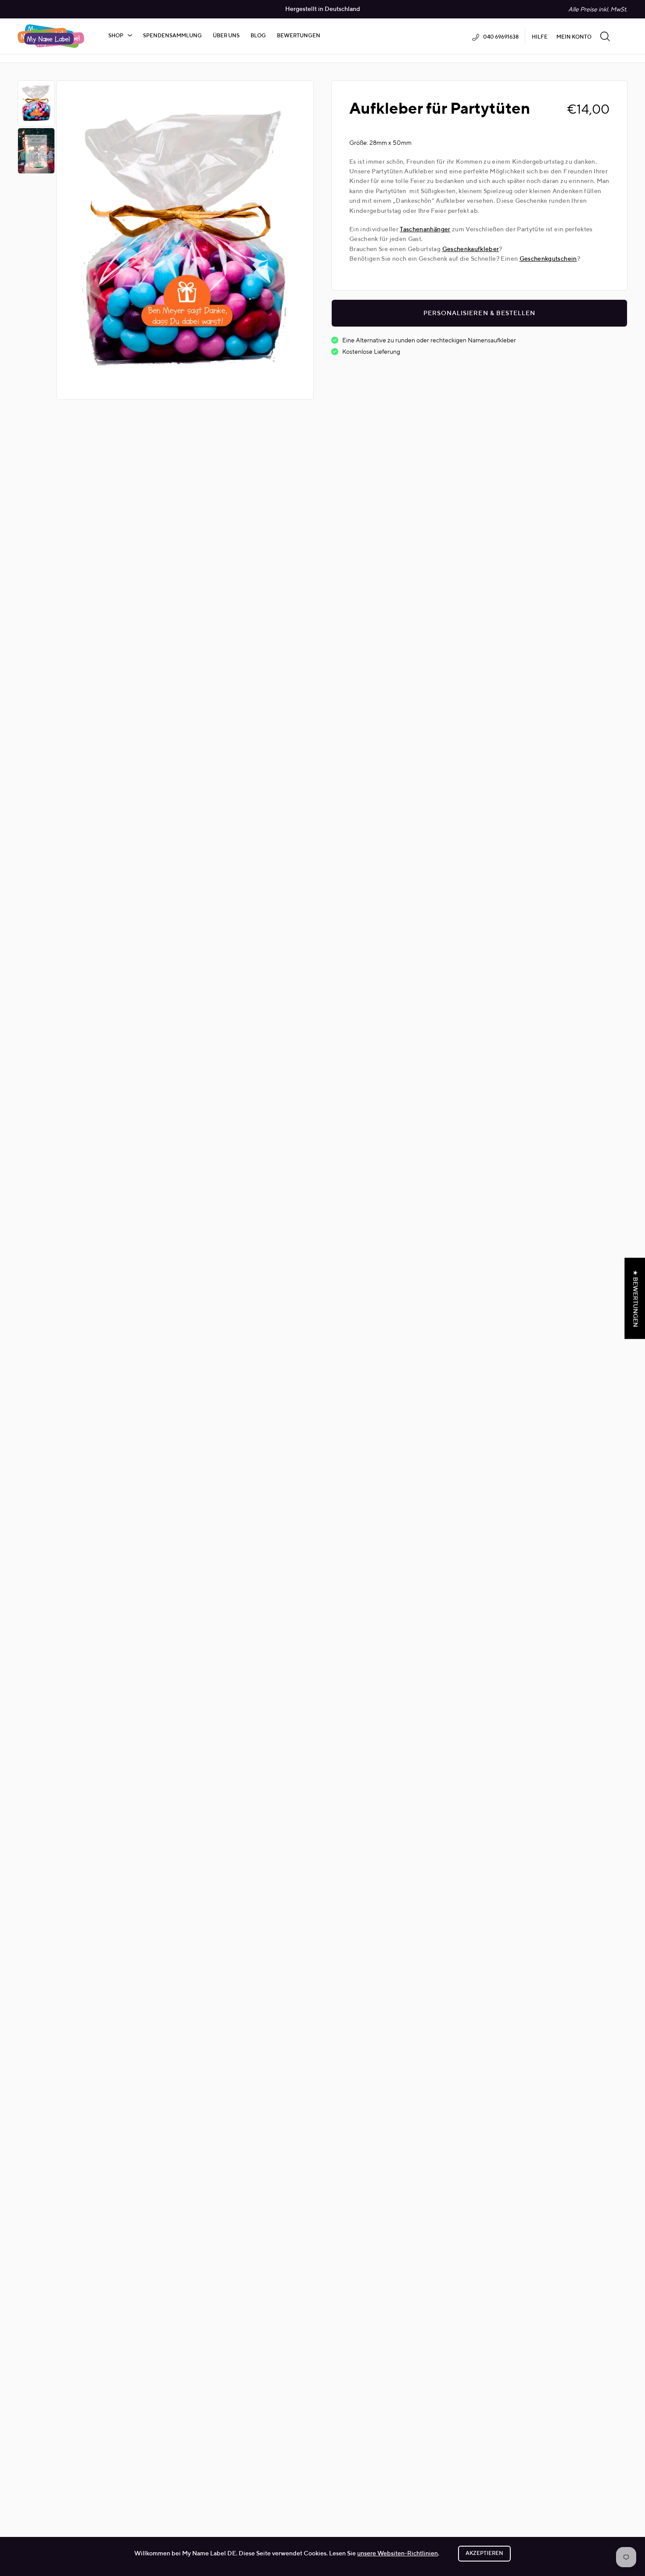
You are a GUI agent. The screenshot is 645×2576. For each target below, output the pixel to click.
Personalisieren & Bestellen (479, 313)
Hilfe (540, 37)
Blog (258, 36)
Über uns (226, 36)
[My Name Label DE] (51, 36)
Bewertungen (299, 36)
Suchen (605, 36)
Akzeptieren (484, 2554)
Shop (116, 36)
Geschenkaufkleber (471, 249)
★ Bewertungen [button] (635, 1298)
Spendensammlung (172, 36)
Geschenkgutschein (548, 259)
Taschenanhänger (425, 230)
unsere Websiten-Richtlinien (398, 2554)
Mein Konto (574, 37)
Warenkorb (623, 36)
